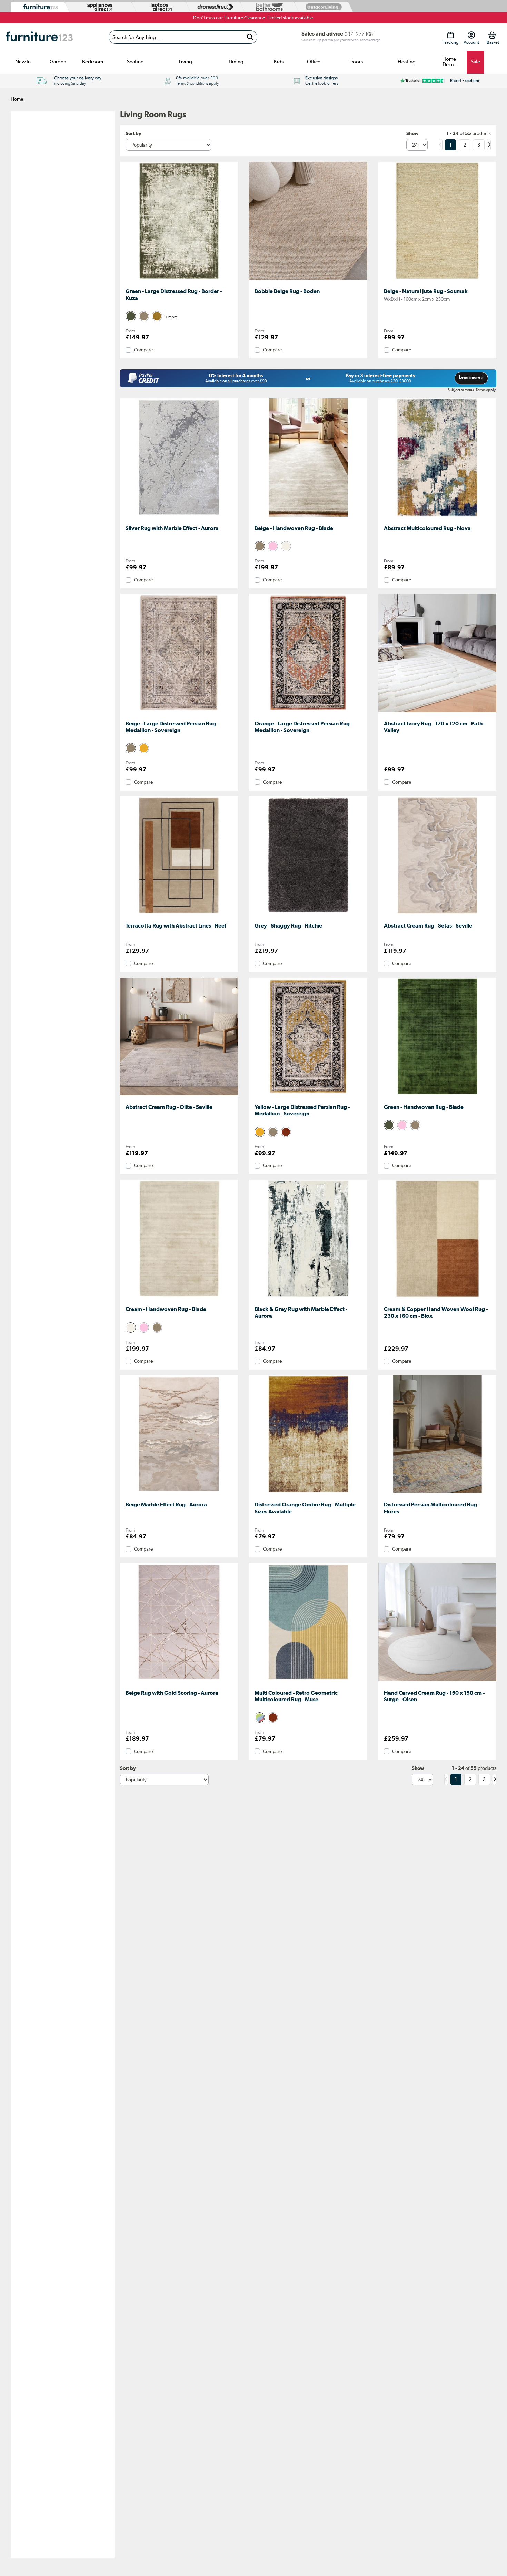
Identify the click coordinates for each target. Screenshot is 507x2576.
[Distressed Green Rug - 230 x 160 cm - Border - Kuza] (179, 280)
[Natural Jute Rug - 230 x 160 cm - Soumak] (437, 280)
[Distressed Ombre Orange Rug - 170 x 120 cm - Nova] (308, 1493)
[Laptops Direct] (160, 7)
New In (23, 62)
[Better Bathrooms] (268, 7)
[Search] (250, 37)
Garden (58, 62)
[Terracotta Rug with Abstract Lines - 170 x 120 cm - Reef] (179, 914)
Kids (279, 62)
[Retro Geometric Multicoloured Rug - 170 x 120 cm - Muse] (308, 1681)
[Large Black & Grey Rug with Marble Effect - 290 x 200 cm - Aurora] (308, 1297)
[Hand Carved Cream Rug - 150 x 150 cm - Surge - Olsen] (437, 1681)
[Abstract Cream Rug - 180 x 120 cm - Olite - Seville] (179, 1095)
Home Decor (449, 62)
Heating (407, 62)
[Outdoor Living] (322, 7)
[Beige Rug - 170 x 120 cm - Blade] (308, 517)
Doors (356, 62)
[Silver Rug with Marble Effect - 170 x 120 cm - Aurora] (179, 517)
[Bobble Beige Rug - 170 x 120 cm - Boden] (308, 280)
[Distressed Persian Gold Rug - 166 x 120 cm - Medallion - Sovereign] (308, 1095)
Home (17, 99)
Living (186, 62)
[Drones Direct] (214, 7)
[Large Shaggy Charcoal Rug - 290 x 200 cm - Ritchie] (308, 914)
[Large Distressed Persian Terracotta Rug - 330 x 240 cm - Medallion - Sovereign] (308, 712)
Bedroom (93, 62)
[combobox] (183, 37)
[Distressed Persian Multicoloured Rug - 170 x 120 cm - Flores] (437, 1493)
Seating (135, 62)
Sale (475, 62)
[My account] (471, 35)
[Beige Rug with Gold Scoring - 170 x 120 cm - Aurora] (179, 1681)
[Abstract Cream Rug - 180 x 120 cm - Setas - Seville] (437, 914)
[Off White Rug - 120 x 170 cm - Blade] (179, 1297)
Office (314, 62)
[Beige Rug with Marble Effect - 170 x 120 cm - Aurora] (179, 1493)
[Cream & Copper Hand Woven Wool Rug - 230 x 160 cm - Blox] (437, 1297)
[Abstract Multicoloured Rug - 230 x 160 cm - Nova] (437, 517)
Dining (236, 62)
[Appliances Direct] (99, 7)
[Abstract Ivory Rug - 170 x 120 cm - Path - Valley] (437, 712)
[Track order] (451, 35)
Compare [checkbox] (143, 350)
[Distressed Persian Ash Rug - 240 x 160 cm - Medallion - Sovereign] (179, 712)
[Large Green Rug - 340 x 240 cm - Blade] (437, 1095)
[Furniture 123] (39, 7)
